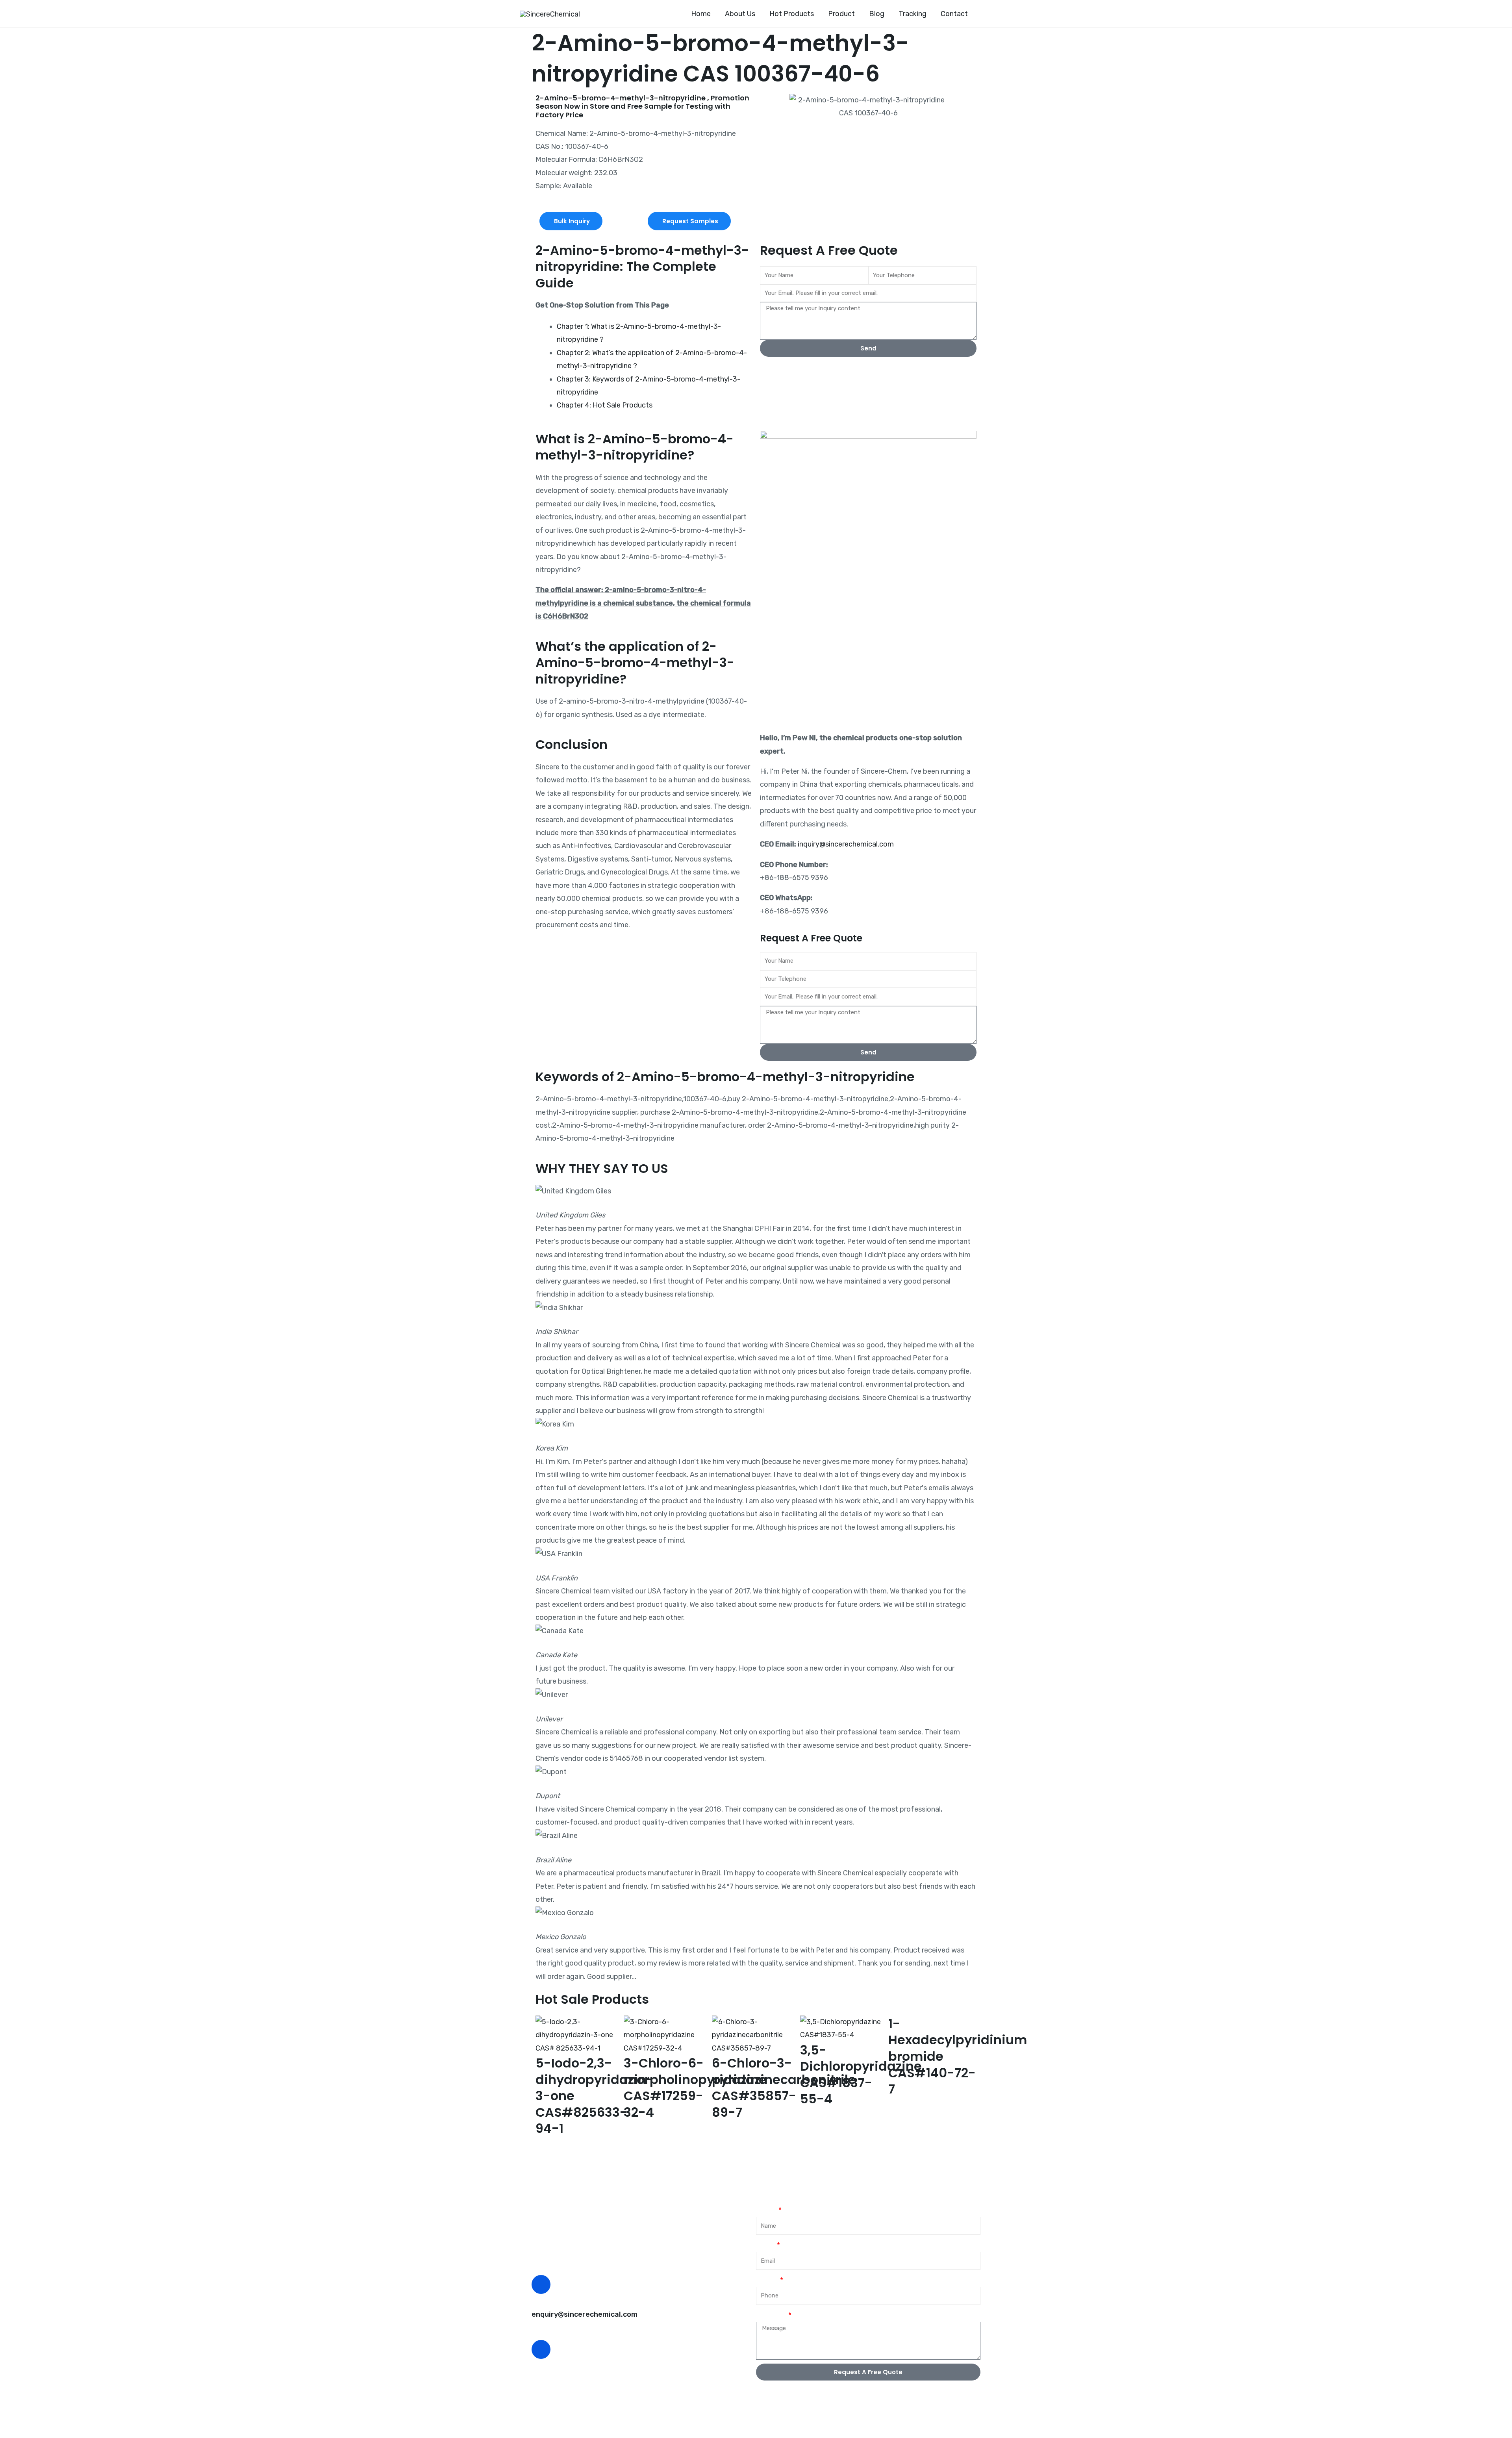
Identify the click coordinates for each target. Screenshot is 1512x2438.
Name (766, 2210)
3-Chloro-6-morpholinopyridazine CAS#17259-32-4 (695, 2088)
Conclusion (572, 744)
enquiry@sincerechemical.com (585, 2314)
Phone (767, 2280)
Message (771, 2315)
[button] (988, 14)
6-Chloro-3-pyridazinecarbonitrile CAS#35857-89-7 (784, 2088)
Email (766, 2245)
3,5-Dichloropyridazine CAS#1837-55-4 (861, 2075)
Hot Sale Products (592, 1999)
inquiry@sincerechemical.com (846, 844)
